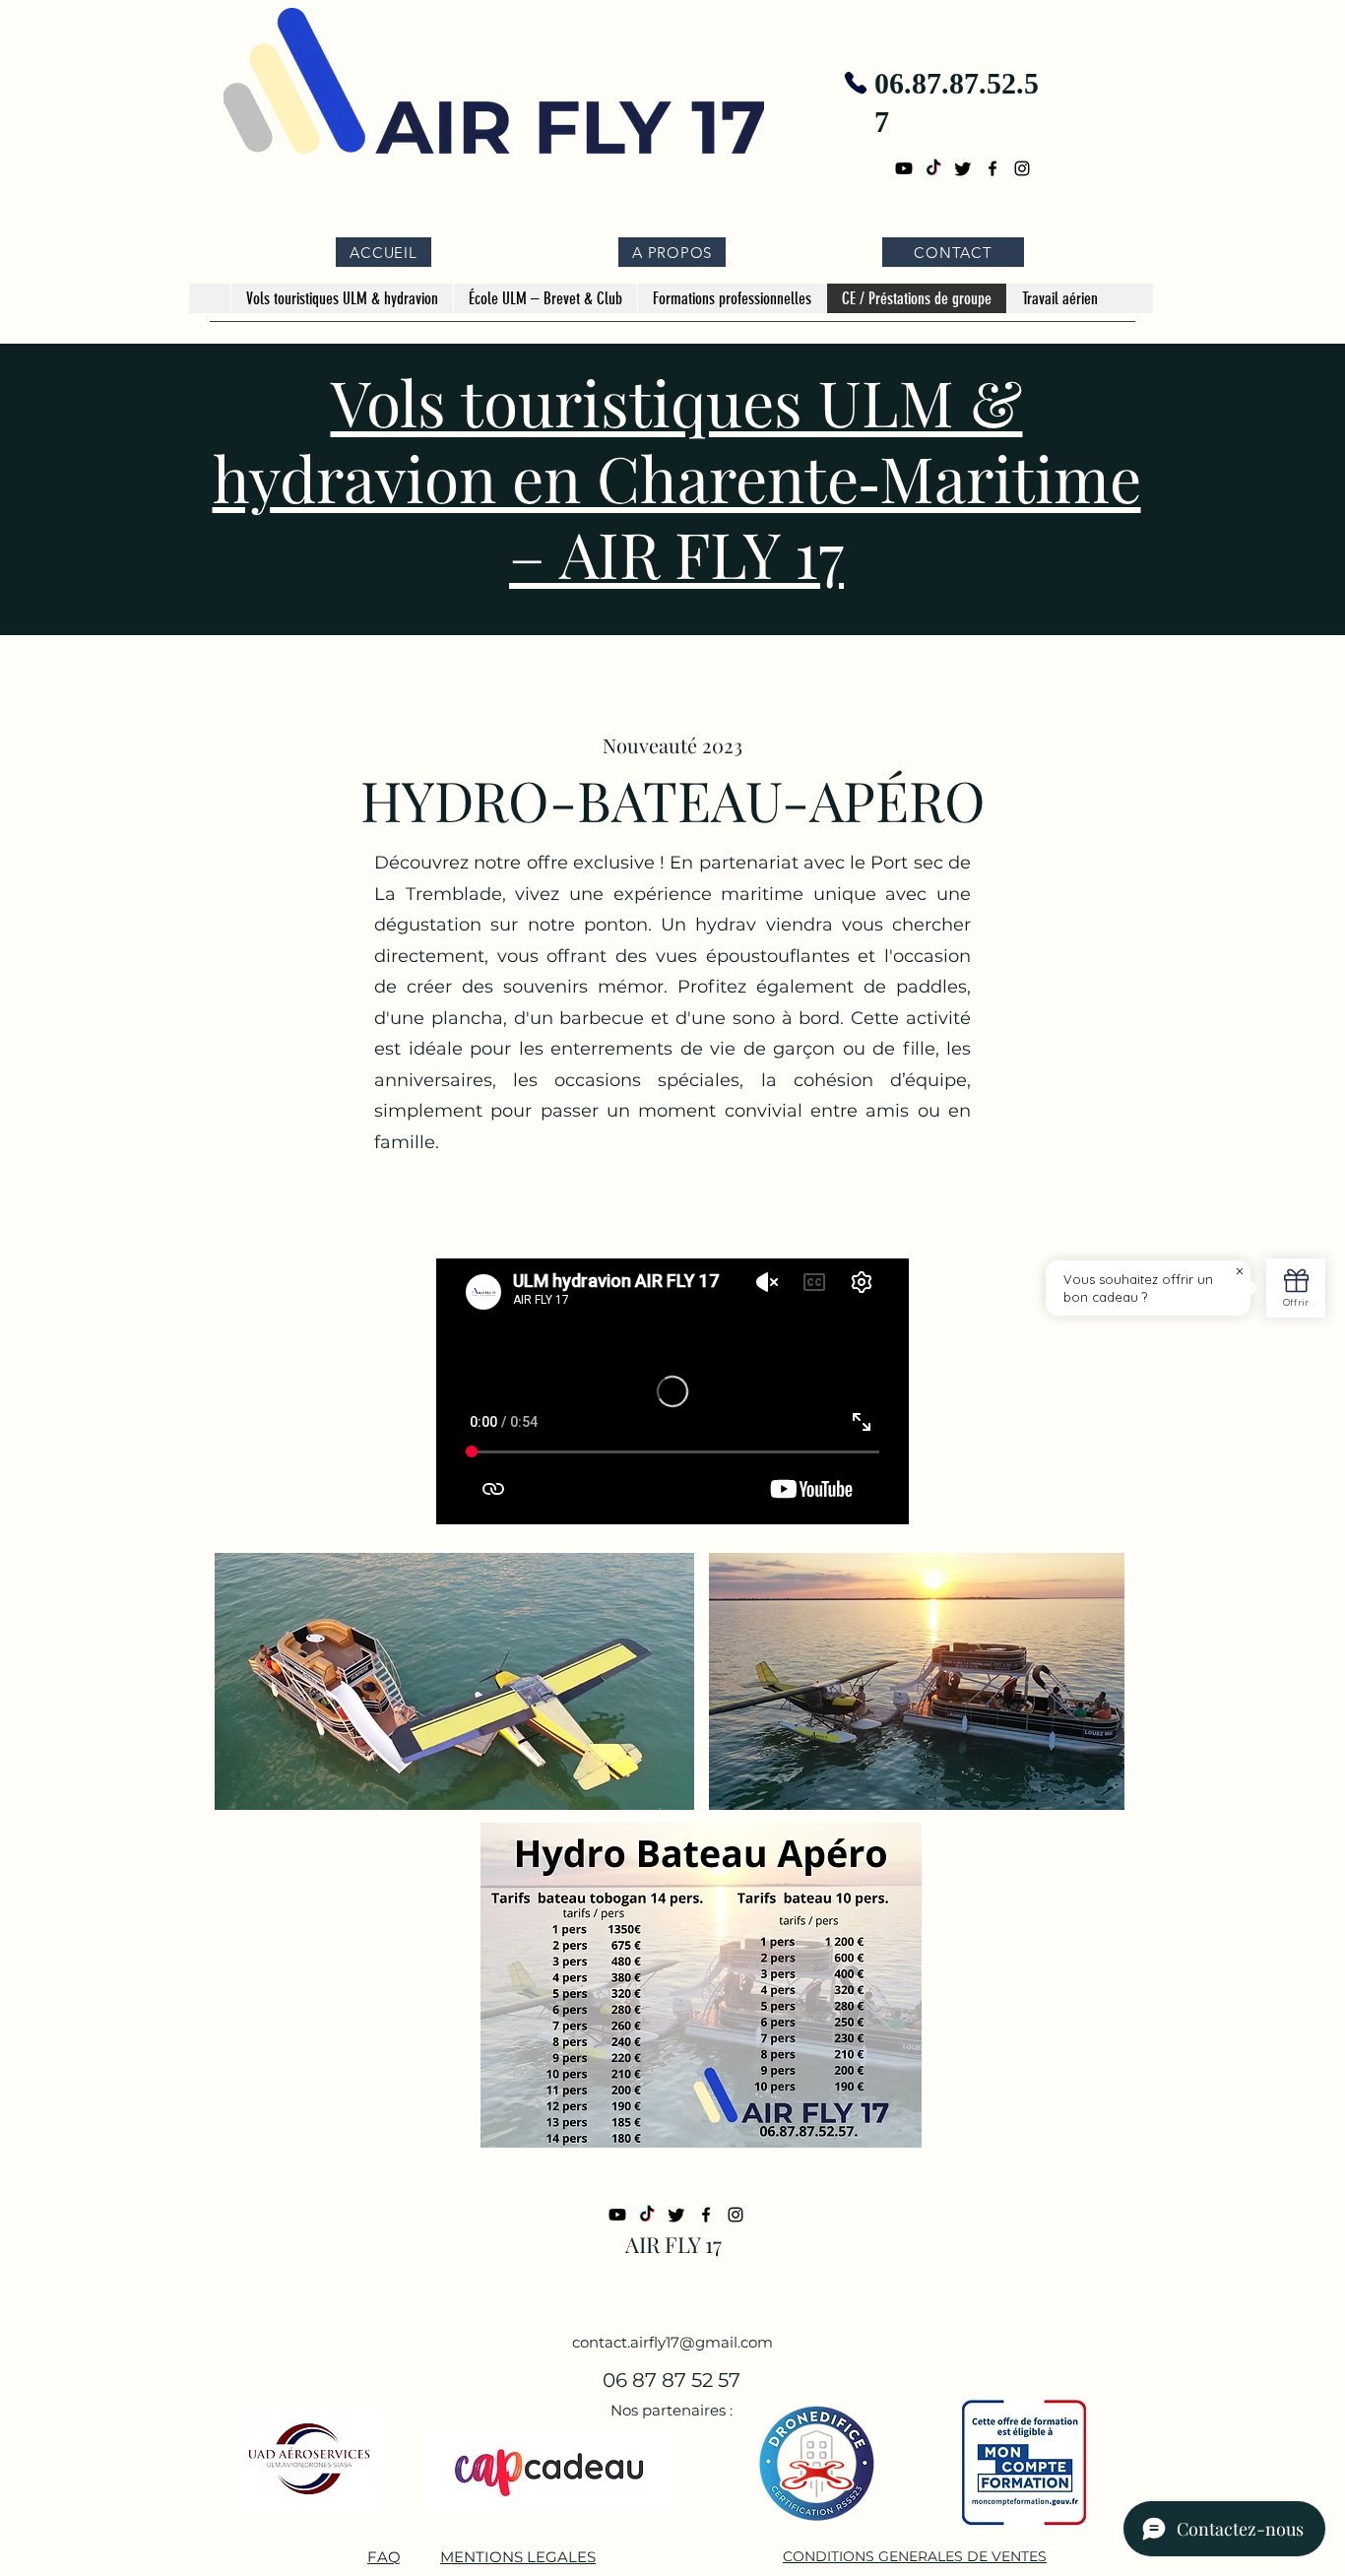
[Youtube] (904, 168)
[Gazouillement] (963, 168)
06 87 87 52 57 (672, 2380)
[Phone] (855, 83)
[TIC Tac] (933, 168)
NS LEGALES (549, 2557)
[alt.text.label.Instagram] (1022, 168)
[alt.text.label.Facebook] (993, 168)
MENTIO (471, 2557)
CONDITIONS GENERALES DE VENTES (915, 2556)
